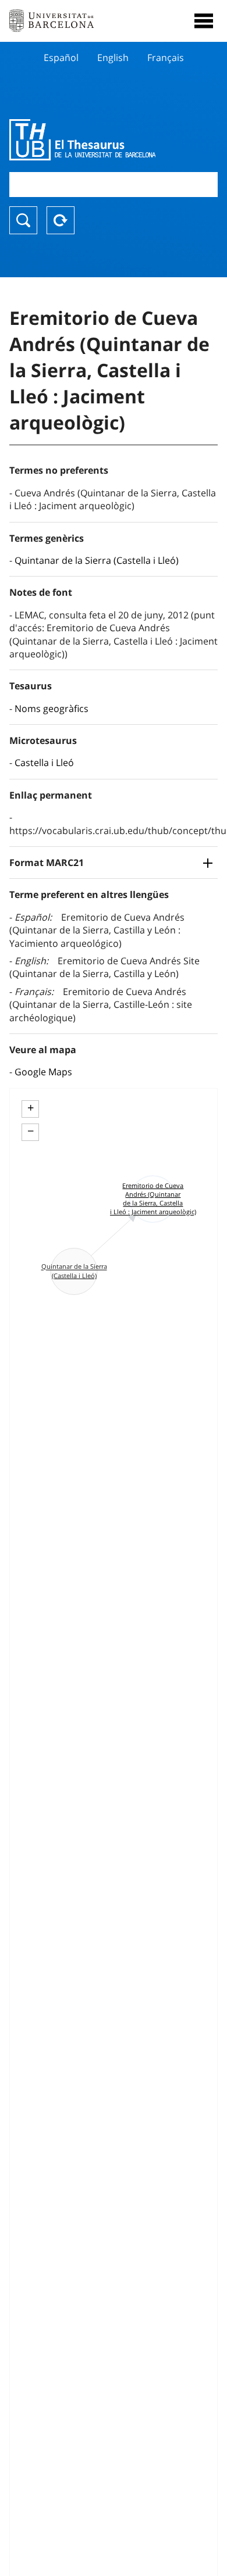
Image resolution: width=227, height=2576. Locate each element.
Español (61, 58)
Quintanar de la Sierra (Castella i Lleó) (97, 560)
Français (166, 58)
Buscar (23, 220)
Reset (61, 220)
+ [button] (31, 1108)
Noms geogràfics (52, 709)
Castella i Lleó (44, 763)
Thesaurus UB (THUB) (82, 139)
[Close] (204, 21)
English (113, 58)
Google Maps (43, 1072)
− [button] (31, 1131)
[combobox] (114, 185)
